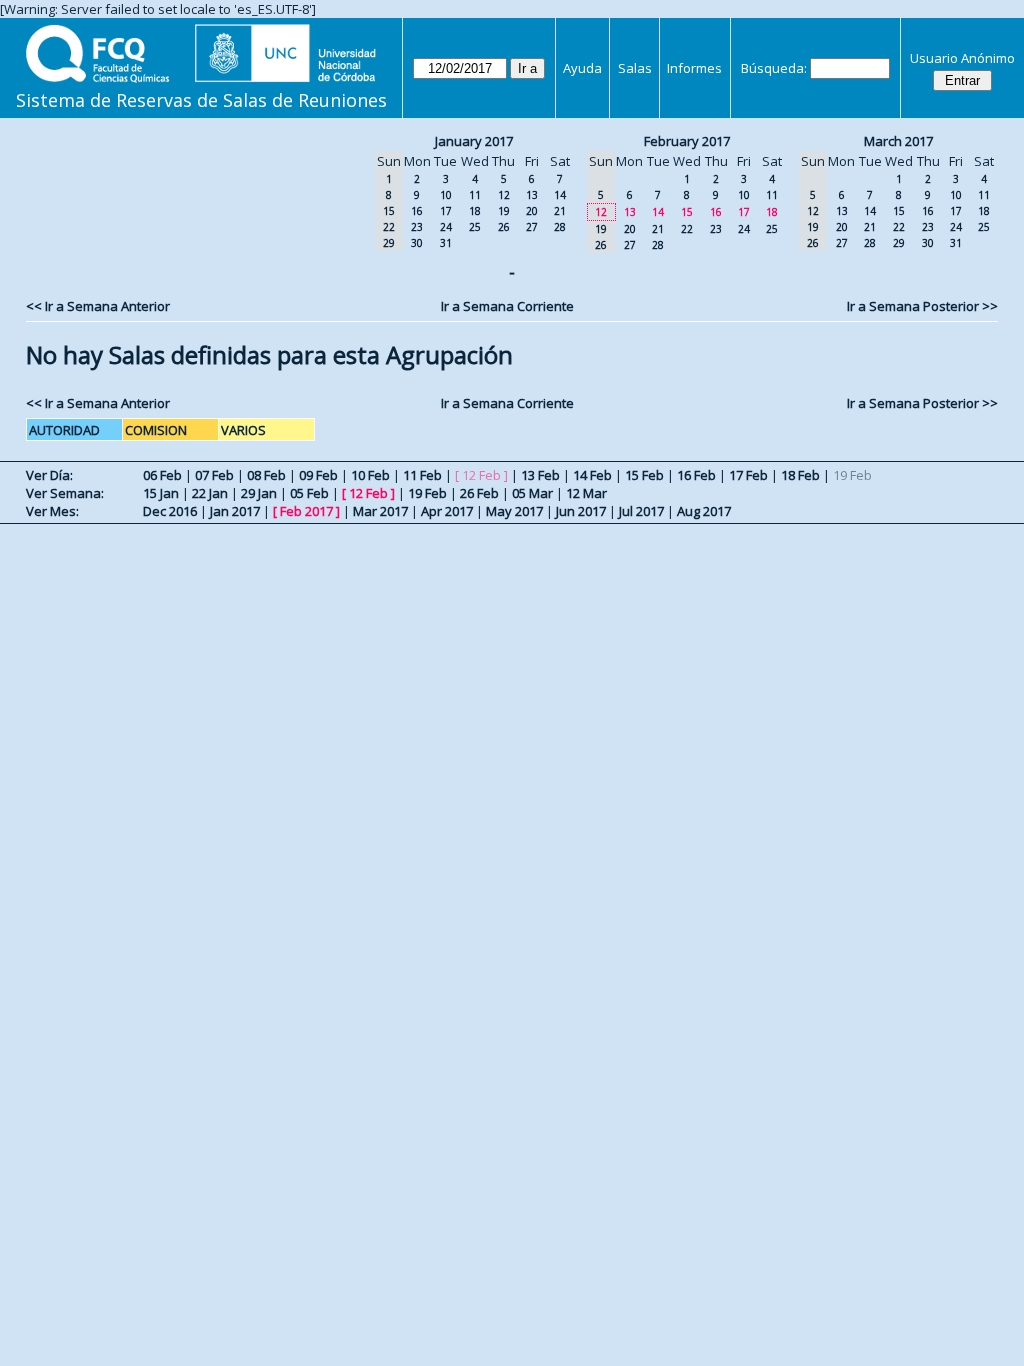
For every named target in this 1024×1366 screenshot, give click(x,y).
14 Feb (592, 475)
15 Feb (644, 475)
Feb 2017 (306, 511)
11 (475, 195)
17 (446, 211)
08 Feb (266, 475)
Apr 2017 (447, 511)
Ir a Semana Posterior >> (922, 306)
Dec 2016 (170, 511)
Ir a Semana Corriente (507, 306)
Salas (635, 68)
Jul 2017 (641, 511)
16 (417, 211)
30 (417, 243)
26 (504, 227)
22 (687, 229)
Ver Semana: (65, 493)
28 (560, 227)
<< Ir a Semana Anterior (98, 306)
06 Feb (162, 475)
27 (532, 227)
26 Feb (479, 493)
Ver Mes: (52, 511)
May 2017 (514, 511)
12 (504, 195)
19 (504, 211)
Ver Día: (49, 475)
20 (532, 211)
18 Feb (800, 475)
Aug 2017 (704, 511)
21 (560, 211)
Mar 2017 (380, 511)
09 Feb (318, 475)
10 (446, 195)
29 (899, 243)
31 (446, 243)
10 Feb (370, 475)
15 (687, 212)
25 (475, 227)
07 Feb (214, 475)
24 (446, 227)
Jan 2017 (235, 511)
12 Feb (368, 493)
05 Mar (532, 493)
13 (532, 195)
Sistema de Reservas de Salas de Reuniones (201, 100)
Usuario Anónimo (962, 58)
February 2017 (687, 141)
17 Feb (748, 475)
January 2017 (474, 141)
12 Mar (586, 493)
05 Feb (309, 493)
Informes (694, 68)
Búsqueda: (774, 68)
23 (417, 227)
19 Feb (427, 493)
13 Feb (540, 475)
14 (560, 195)
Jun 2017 (581, 511)
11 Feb (422, 475)
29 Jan (259, 493)
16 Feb (696, 475)
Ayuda (582, 68)
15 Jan (161, 493)
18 (475, 211)
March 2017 (898, 141)
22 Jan (210, 493)
